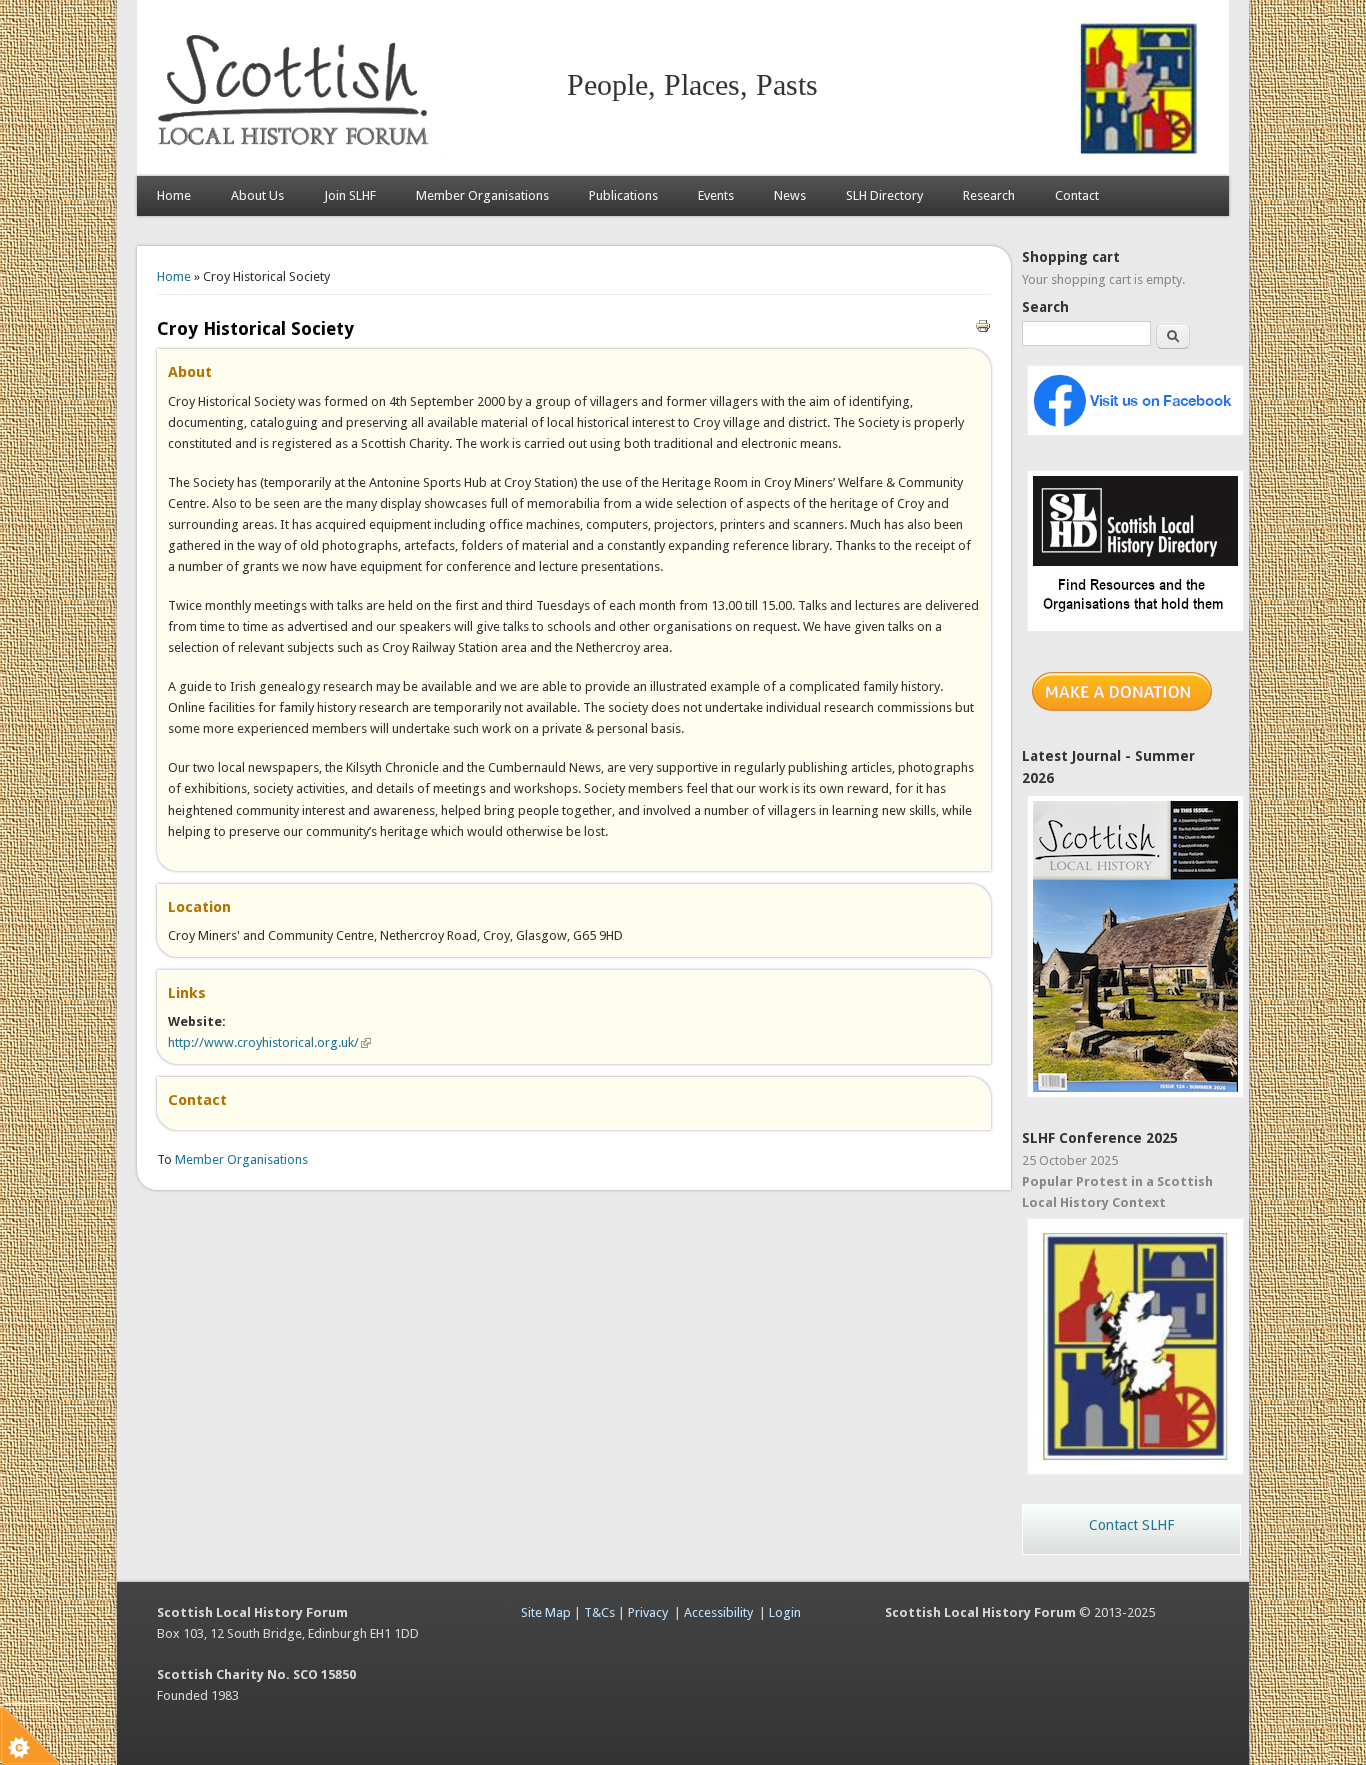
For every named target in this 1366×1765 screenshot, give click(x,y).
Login (785, 1612)
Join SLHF (350, 195)
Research (989, 195)
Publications (623, 195)
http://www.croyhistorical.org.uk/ (269, 1042)
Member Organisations (482, 195)
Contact (1077, 195)
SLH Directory (884, 195)
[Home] (297, 155)
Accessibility (718, 1612)
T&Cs (599, 1612)
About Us (257, 195)
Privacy (648, 1612)
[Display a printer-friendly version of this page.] (983, 324)
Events (716, 195)
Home (174, 195)
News (790, 195)
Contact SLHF (1131, 1525)
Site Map (546, 1612)
